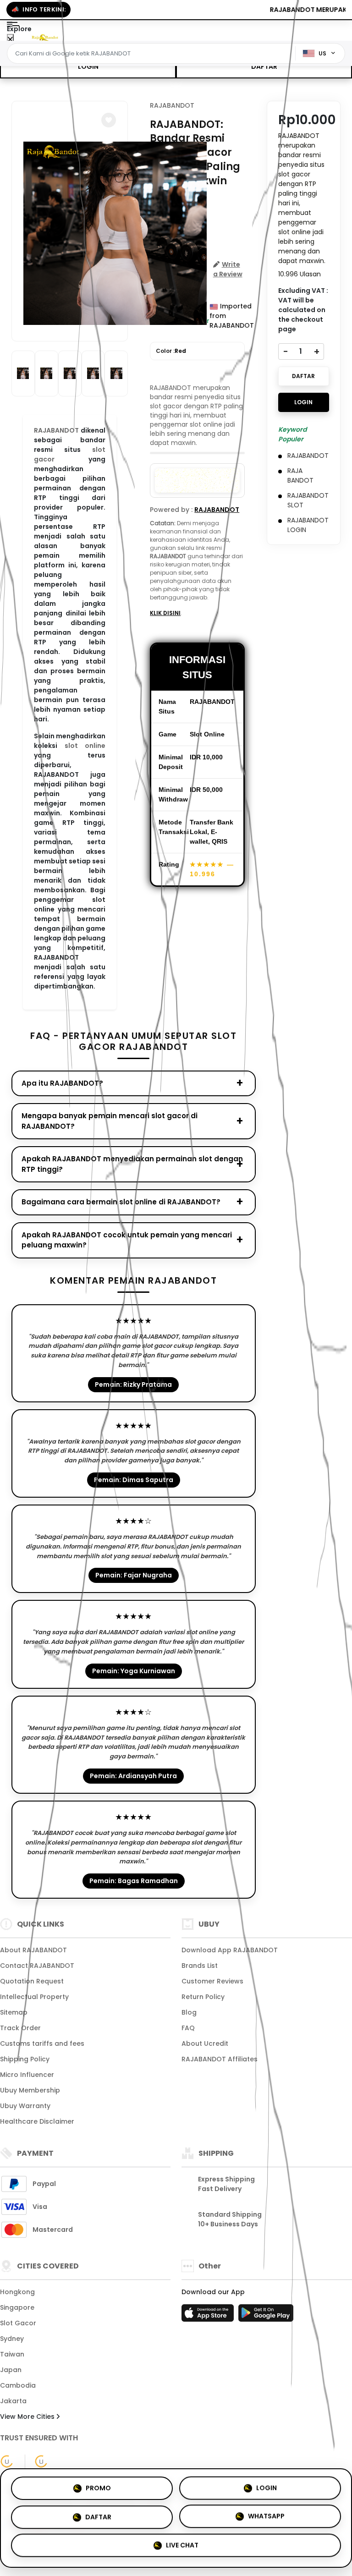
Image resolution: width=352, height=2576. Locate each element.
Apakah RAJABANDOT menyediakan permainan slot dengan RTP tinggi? (132, 1164)
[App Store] (209, 2316)
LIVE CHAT (182, 2548)
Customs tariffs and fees (42, 2043)
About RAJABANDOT (33, 1950)
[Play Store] (266, 2316)
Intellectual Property (34, 1997)
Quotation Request (32, 1981)
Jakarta (13, 2401)
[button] (109, 120)
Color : (171, 351)
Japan (11, 2370)
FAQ (188, 2028)
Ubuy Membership (30, 2090)
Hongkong (17, 2292)
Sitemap (14, 2012)
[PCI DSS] (7, 2461)
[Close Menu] (10, 40)
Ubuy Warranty (25, 2106)
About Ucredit (205, 2043)
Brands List (200, 1966)
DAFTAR (264, 66)
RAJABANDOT (172, 105)
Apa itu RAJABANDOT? (62, 1083)
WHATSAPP (266, 2517)
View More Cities (28, 2417)
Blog (189, 2012)
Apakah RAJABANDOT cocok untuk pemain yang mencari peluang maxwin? (127, 1240)
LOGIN (88, 66)
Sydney (12, 2339)
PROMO (98, 2485)
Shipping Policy (25, 2059)
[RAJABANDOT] (45, 37)
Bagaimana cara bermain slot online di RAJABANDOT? (121, 1202)
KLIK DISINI (165, 613)
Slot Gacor (18, 2323)
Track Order (20, 2028)
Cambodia (18, 2385)
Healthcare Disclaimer (37, 2121)
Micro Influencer (27, 2075)
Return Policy (203, 1997)
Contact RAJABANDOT (37, 1966)
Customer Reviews (212, 1981)
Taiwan (12, 2354)
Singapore (17, 2307)
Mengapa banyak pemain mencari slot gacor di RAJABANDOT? (110, 1121)
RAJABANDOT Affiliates (220, 2059)
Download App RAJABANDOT (230, 1950)
